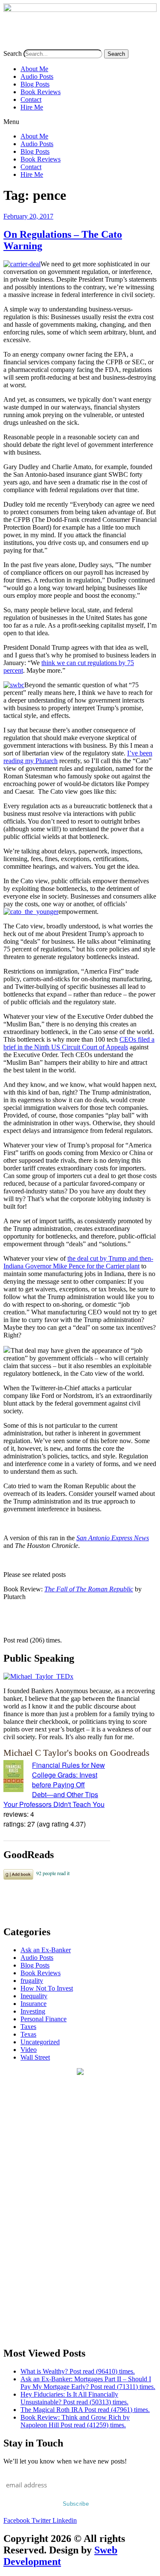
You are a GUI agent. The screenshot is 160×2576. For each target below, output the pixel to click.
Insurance (33, 2004)
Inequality (34, 1996)
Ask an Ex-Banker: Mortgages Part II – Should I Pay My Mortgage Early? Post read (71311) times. (88, 2383)
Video (29, 2050)
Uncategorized (40, 2042)
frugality (32, 1981)
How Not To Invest (47, 1988)
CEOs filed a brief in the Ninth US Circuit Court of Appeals (79, 1043)
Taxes (28, 2027)
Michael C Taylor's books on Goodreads (76, 1753)
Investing (33, 2011)
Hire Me (32, 107)
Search (13, 53)
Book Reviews (41, 92)
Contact (31, 99)
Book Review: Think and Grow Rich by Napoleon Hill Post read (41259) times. (75, 2421)
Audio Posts (37, 76)
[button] (80, 122)
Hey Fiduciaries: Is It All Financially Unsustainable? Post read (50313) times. (74, 2398)
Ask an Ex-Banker (46, 1950)
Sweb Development (60, 2556)
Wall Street (35, 2057)
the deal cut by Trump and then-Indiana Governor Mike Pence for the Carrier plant (78, 1262)
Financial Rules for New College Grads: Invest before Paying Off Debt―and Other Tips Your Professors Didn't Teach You (54, 1785)
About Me (34, 69)
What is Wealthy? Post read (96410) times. (78, 2371)
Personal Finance (44, 2019)
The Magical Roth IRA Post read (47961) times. (85, 2410)
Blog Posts (35, 84)
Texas (28, 2034)
